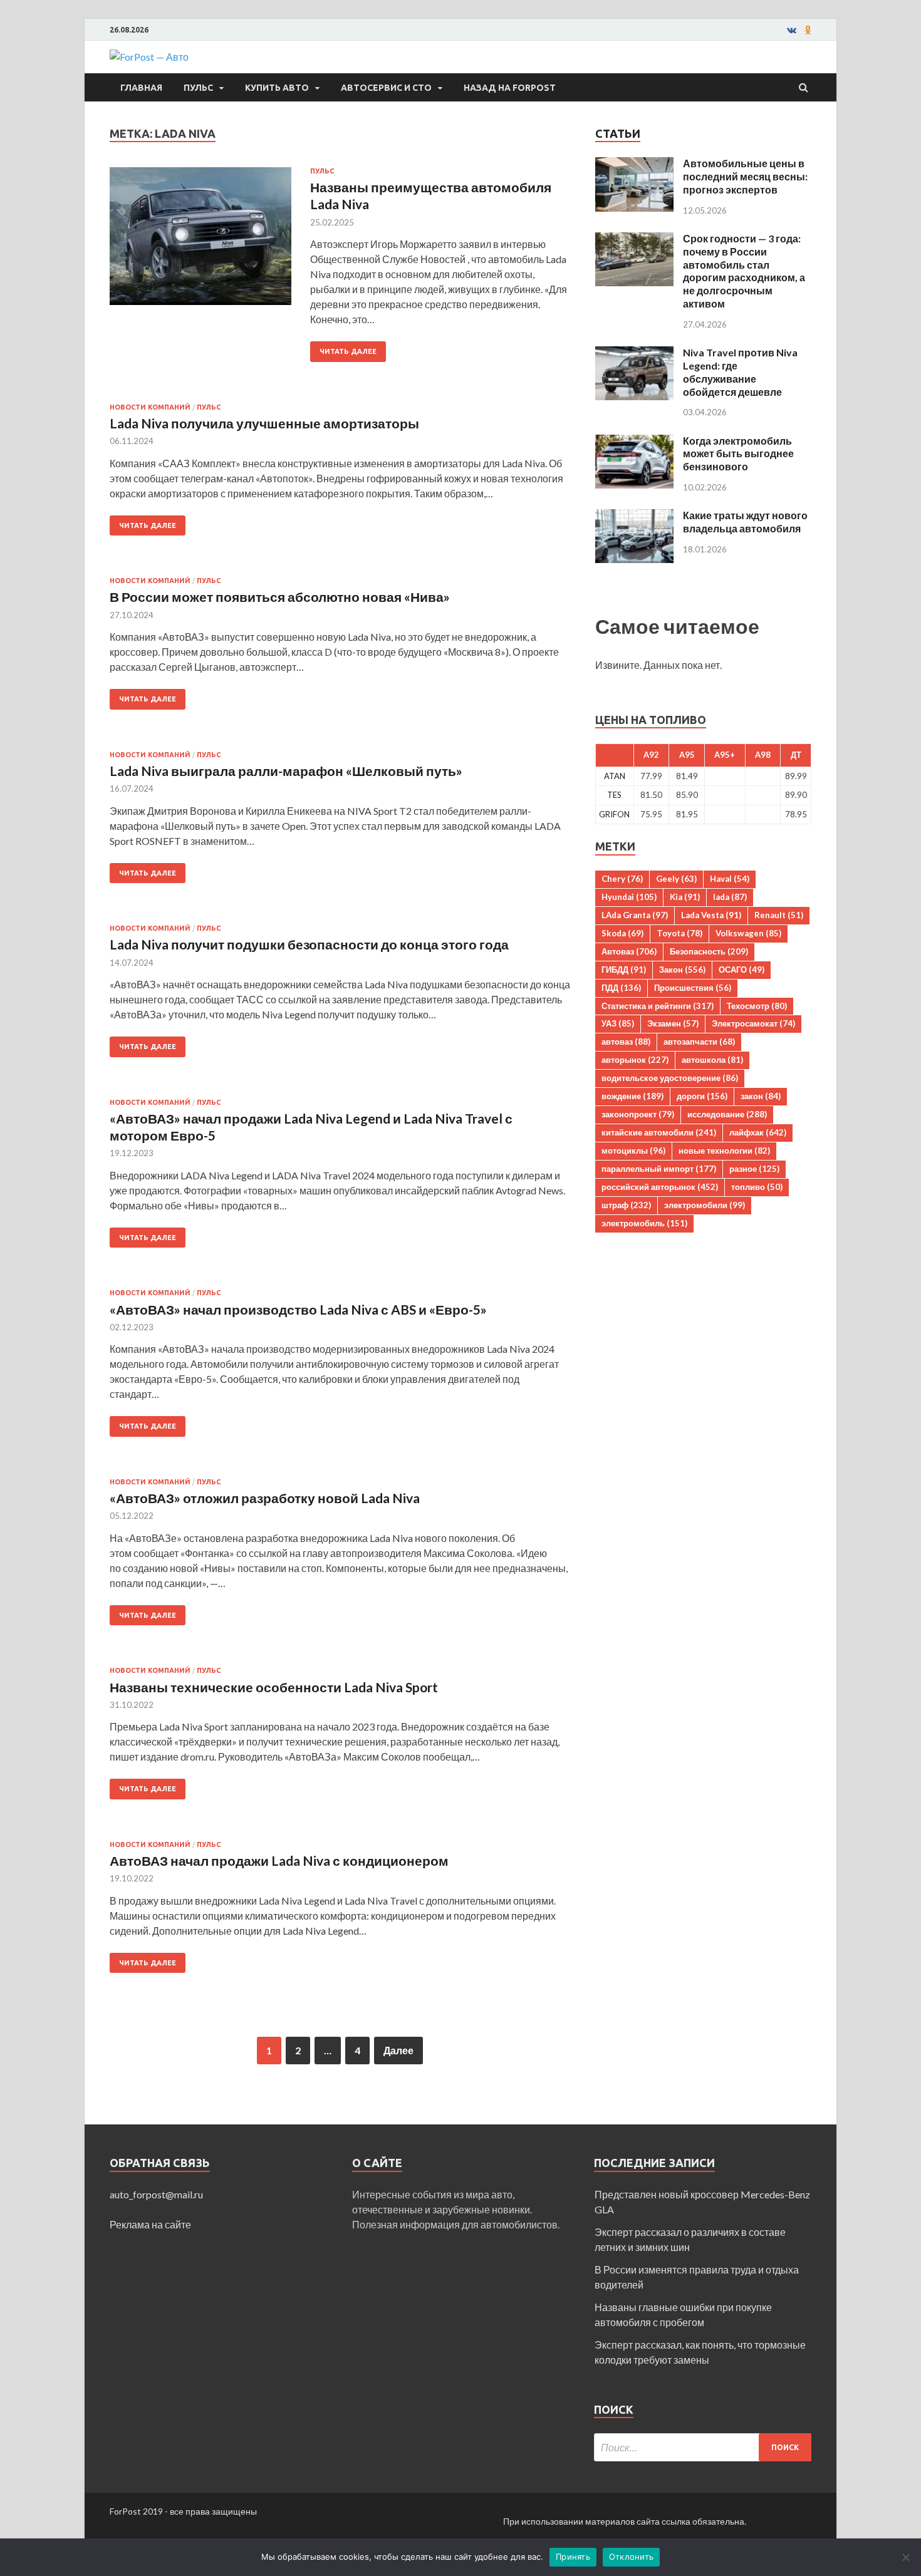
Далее (398, 2050)
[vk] (792, 30)
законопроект (638, 1114)
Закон (682, 970)
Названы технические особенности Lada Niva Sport (274, 1687)
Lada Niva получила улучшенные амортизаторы (264, 423)
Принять (573, 2557)
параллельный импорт (659, 1169)
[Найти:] (703, 2447)
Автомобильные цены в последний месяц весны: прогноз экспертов (745, 176)
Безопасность (709, 951)
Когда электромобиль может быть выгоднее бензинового (738, 454)
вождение (632, 1096)
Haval (730, 879)
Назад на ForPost (510, 88)
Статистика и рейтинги (658, 1006)
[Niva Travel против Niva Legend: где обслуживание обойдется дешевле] (634, 354)
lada (730, 897)
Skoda (622, 933)
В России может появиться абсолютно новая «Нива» (280, 597)
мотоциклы (633, 1151)
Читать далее (348, 351)
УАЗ (618, 1023)
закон (761, 1096)
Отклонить (631, 2557)
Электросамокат (753, 1023)
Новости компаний (150, 407)
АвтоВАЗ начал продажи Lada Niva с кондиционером (279, 1860)
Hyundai (629, 897)
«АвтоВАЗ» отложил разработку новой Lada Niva (265, 1498)
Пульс (198, 88)
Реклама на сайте (150, 2224)
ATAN (615, 776)
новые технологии (724, 1151)
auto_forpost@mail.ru (156, 2194)
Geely (676, 879)
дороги (702, 1096)
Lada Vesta (711, 915)
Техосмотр (757, 1006)
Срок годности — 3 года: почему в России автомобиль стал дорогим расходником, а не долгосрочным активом (744, 271)
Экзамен (673, 1023)
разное (754, 1169)
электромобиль (644, 1223)
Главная (141, 88)
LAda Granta (635, 915)
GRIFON (614, 814)
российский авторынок (660, 1187)
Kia (685, 897)
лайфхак (758, 1132)
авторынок (635, 1060)
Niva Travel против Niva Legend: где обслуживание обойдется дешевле (740, 372)
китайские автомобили (659, 1132)
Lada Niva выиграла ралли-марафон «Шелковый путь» (286, 771)
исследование (727, 1114)
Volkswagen (748, 933)
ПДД (621, 988)
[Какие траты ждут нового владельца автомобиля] (634, 516)
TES (614, 795)
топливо (757, 1187)
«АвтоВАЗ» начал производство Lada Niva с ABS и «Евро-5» (298, 1309)
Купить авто (277, 88)
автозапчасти (699, 1042)
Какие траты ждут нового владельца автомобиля (745, 522)
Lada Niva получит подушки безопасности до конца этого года (309, 944)
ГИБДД (624, 970)
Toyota (679, 933)
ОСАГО (741, 970)
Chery (622, 879)
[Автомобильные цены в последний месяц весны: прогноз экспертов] (634, 164)
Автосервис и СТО (386, 88)
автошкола (712, 1060)
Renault (779, 915)
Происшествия (693, 988)
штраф (626, 1205)
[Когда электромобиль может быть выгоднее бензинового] (634, 442)
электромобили (705, 1205)
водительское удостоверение (670, 1078)
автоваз (626, 1042)
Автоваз (629, 951)
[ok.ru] (808, 30)
